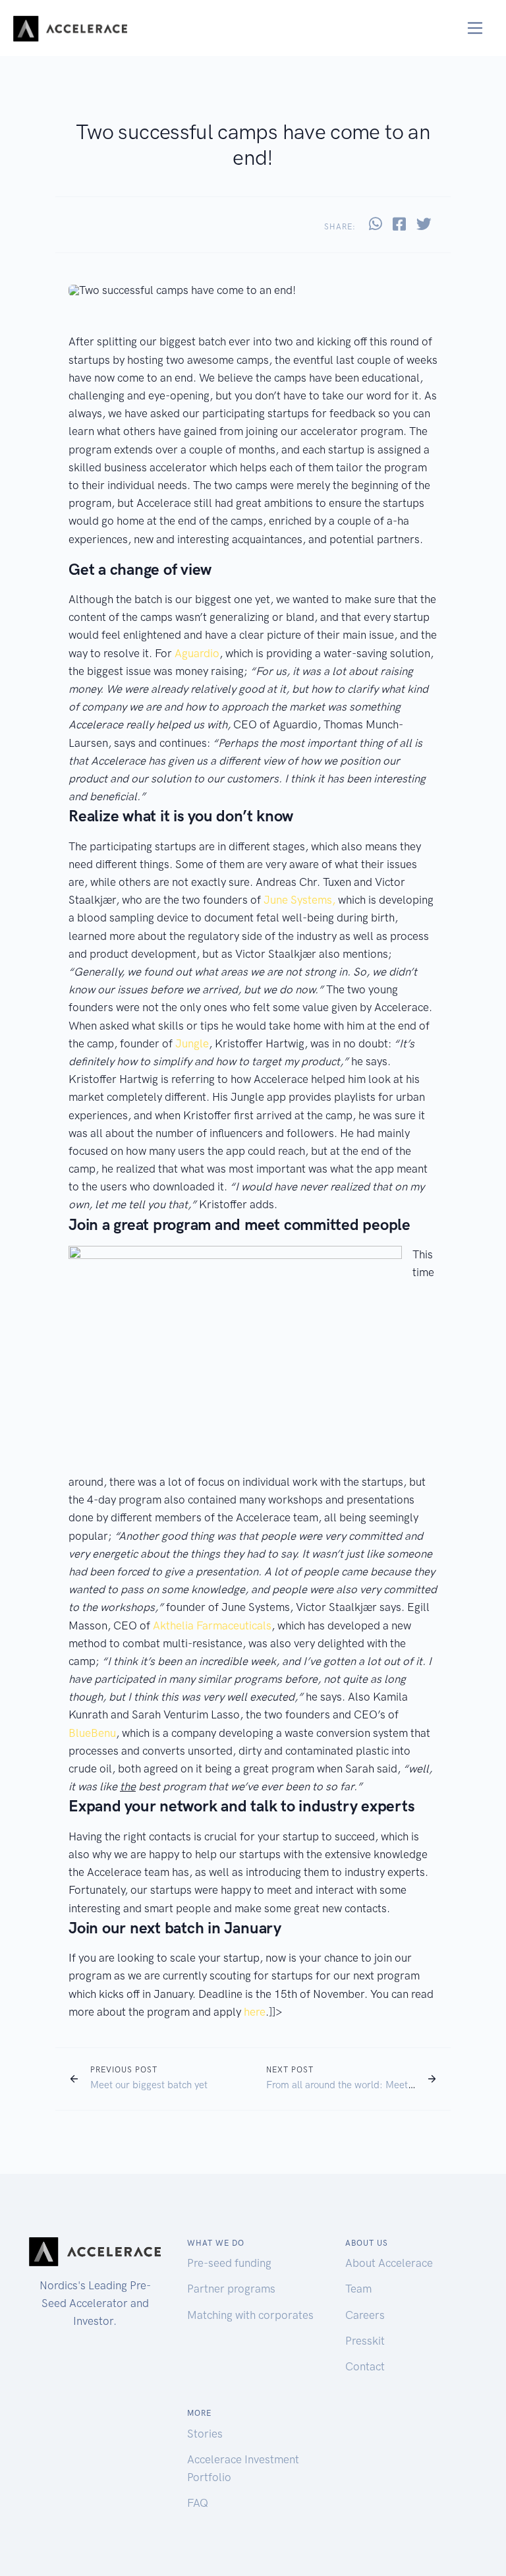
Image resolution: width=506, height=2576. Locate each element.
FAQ (198, 2503)
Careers (365, 2315)
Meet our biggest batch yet (149, 2085)
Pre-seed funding (229, 2263)
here (255, 2012)
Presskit (365, 2341)
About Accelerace (389, 2263)
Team (358, 2289)
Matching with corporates (250, 2315)
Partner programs (231, 2289)
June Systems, (299, 900)
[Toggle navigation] (475, 28)
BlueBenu (92, 1733)
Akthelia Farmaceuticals (212, 1625)
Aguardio (197, 653)
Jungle (192, 1043)
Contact (365, 2366)
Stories (205, 2434)
